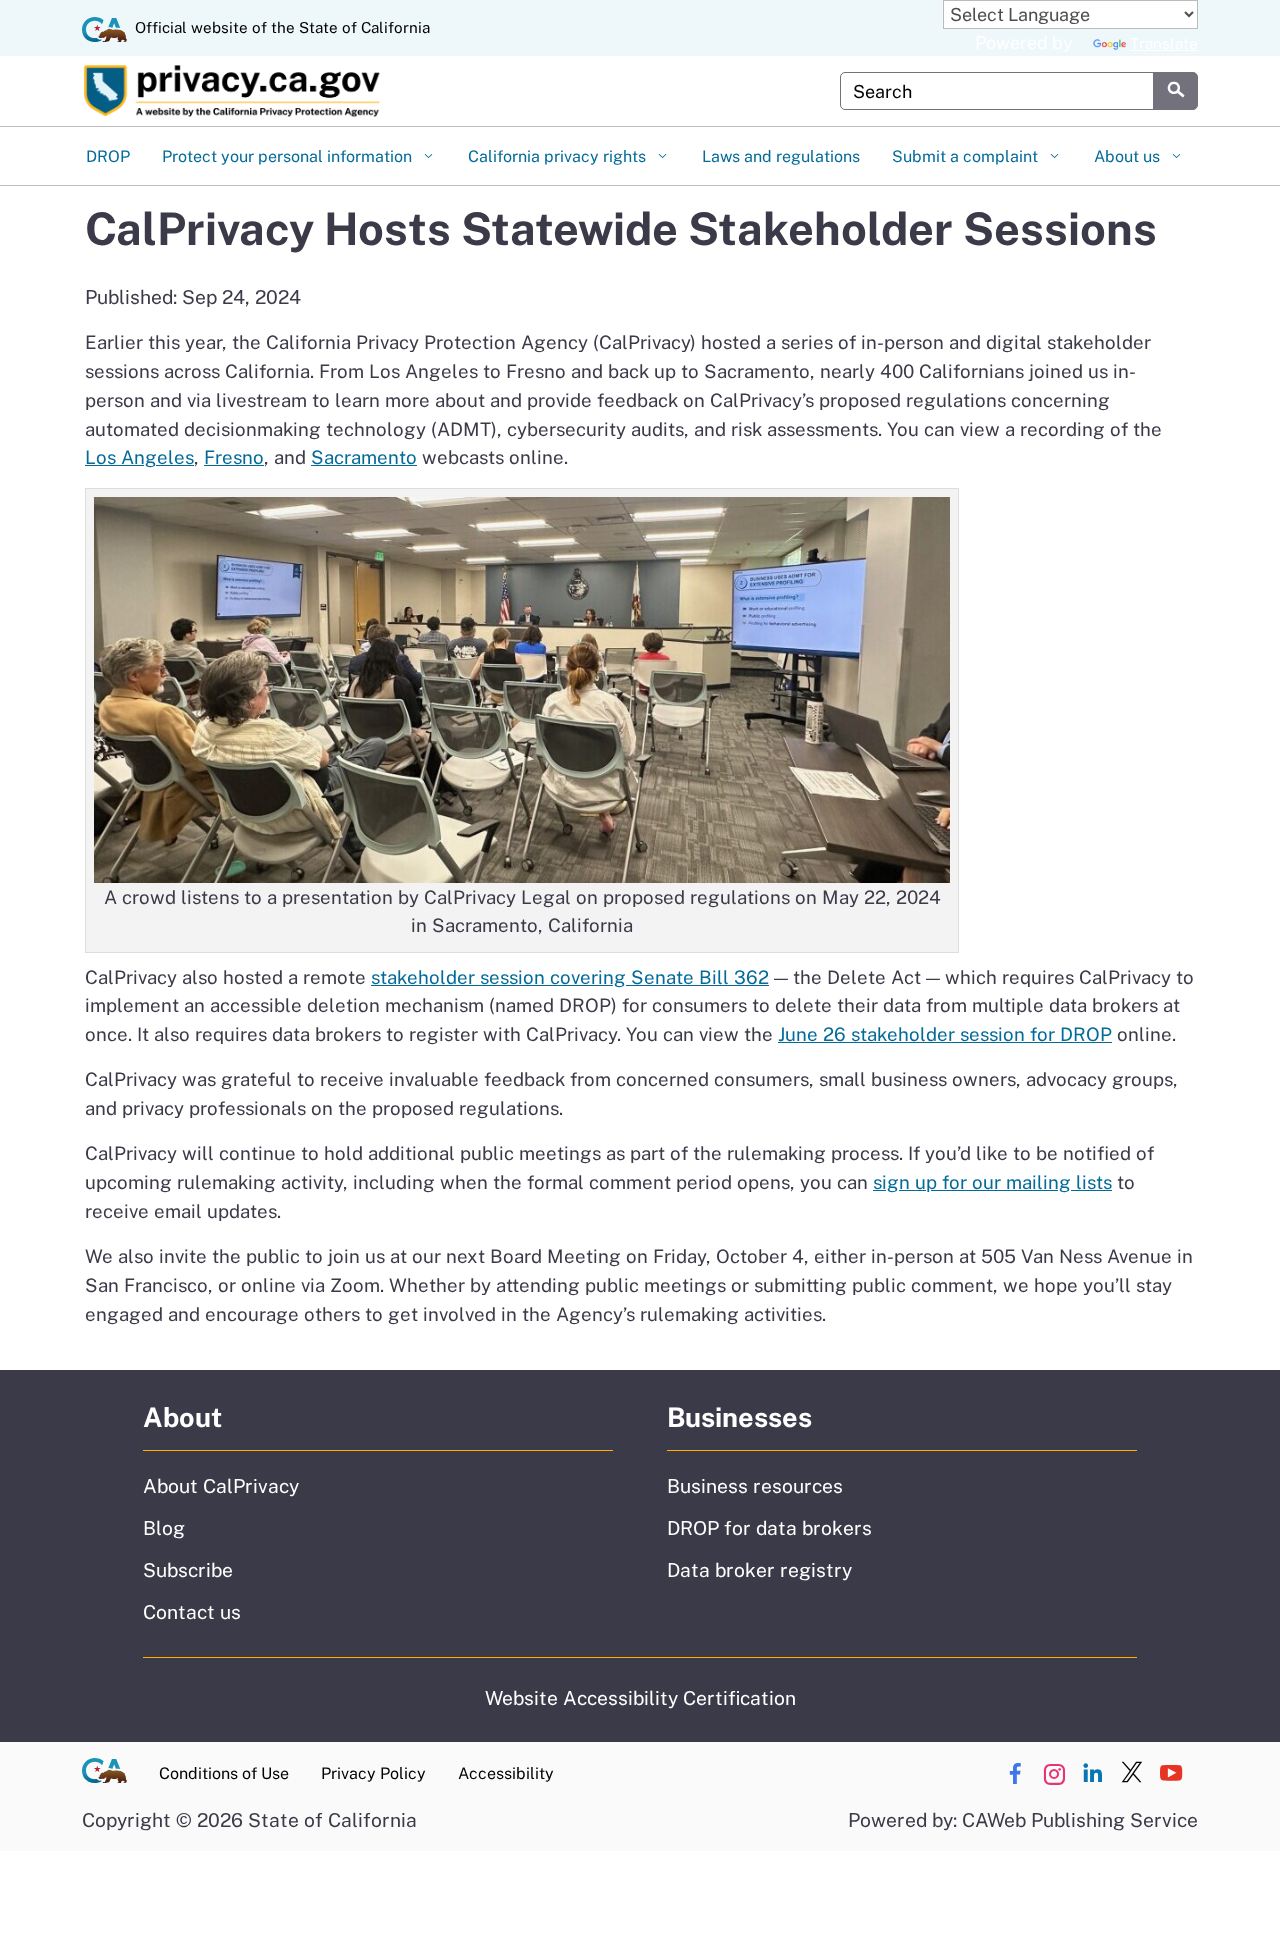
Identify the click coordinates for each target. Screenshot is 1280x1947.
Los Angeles (139, 457)
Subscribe (188, 1569)
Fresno (234, 457)
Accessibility (506, 1773)
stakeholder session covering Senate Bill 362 (570, 977)
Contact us (192, 1612)
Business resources (755, 1486)
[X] (1132, 1774)
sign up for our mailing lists (992, 1182)
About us (1129, 156)
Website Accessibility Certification (640, 1698)
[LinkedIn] (1093, 1774)
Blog (164, 1528)
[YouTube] (1171, 1774)
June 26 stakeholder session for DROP (945, 1034)
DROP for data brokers (769, 1528)
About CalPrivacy (221, 1486)
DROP (108, 156)
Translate (1164, 43)
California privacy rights (559, 156)
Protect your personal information (289, 156)
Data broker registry (759, 1570)
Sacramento (364, 457)
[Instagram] (1054, 1774)
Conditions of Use (224, 1773)
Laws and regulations (781, 156)
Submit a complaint (967, 156)
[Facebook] (1015, 1774)
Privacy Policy (373, 1773)
